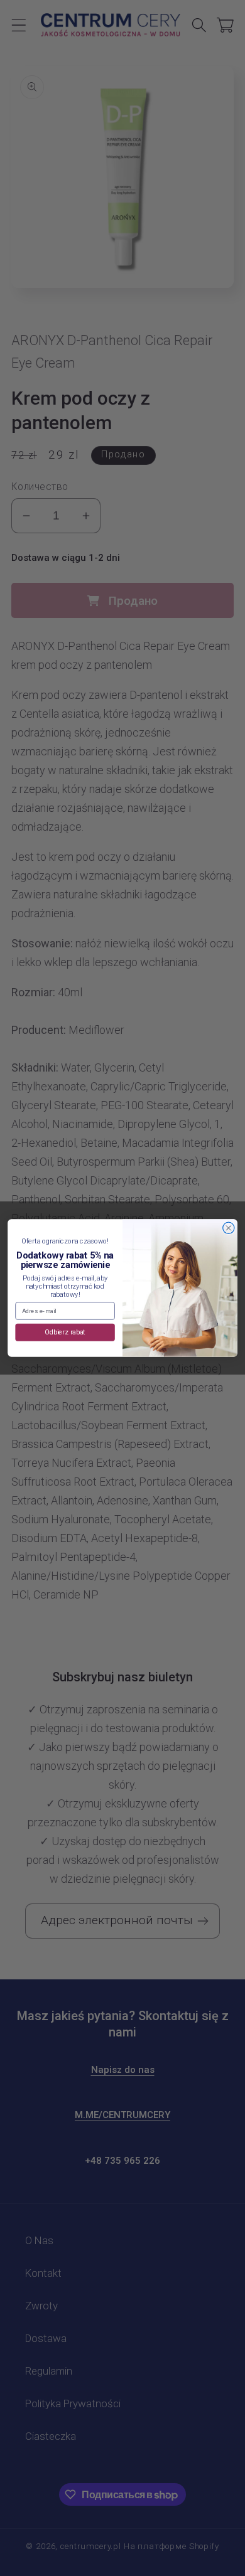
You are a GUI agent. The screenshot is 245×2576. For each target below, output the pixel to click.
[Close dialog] (229, 1228)
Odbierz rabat (65, 1332)
